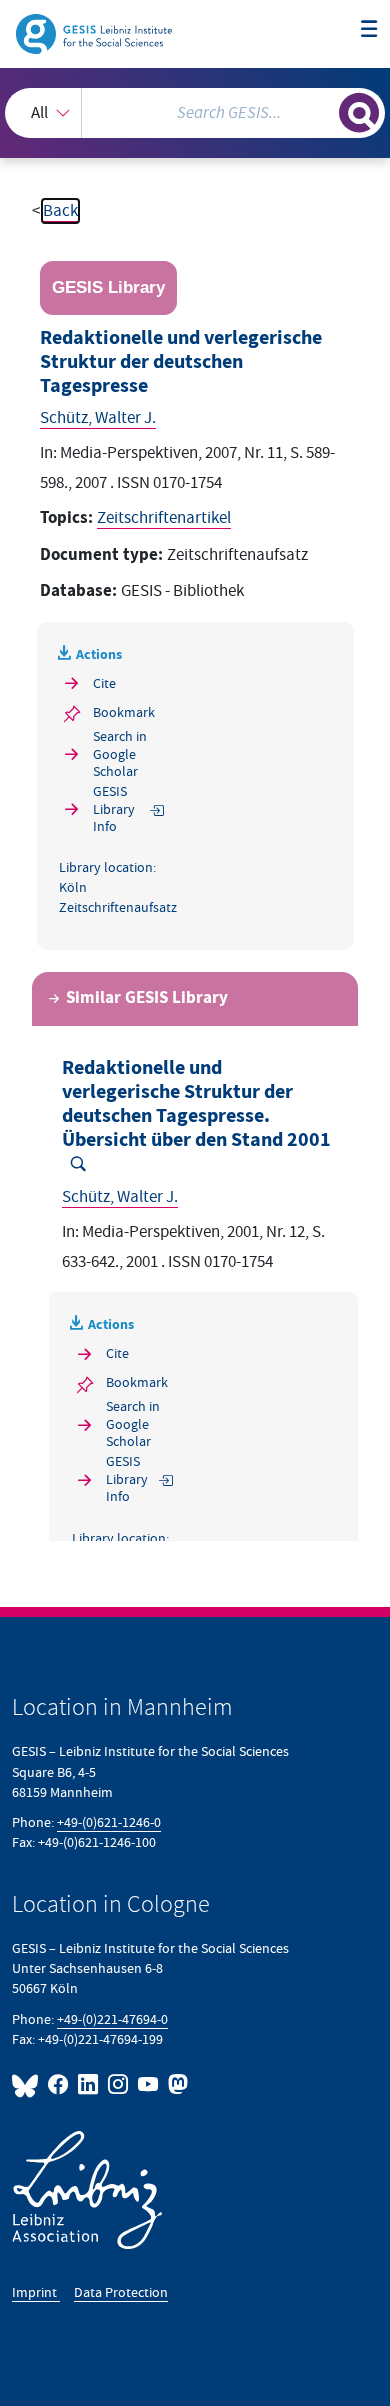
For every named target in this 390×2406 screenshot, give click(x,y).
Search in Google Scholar (120, 754)
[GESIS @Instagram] (119, 2084)
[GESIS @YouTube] (149, 2084)
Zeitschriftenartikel (164, 518)
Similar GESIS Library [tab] (147, 998)
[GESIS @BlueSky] (28, 2084)
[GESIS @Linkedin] (89, 2084)
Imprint (36, 2292)
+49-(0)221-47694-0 (112, 2019)
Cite (104, 683)
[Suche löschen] (323, 110)
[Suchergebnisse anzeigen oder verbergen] (359, 113)
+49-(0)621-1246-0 (109, 1822)
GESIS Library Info (114, 809)
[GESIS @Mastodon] (176, 2084)
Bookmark (124, 712)
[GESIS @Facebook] (59, 2084)
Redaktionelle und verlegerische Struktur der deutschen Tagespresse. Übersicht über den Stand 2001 (196, 1104)
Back (60, 211)
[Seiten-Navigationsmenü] (369, 30)
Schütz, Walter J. (98, 418)
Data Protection (121, 2292)
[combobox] (195, 113)
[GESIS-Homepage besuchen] (95, 33)
